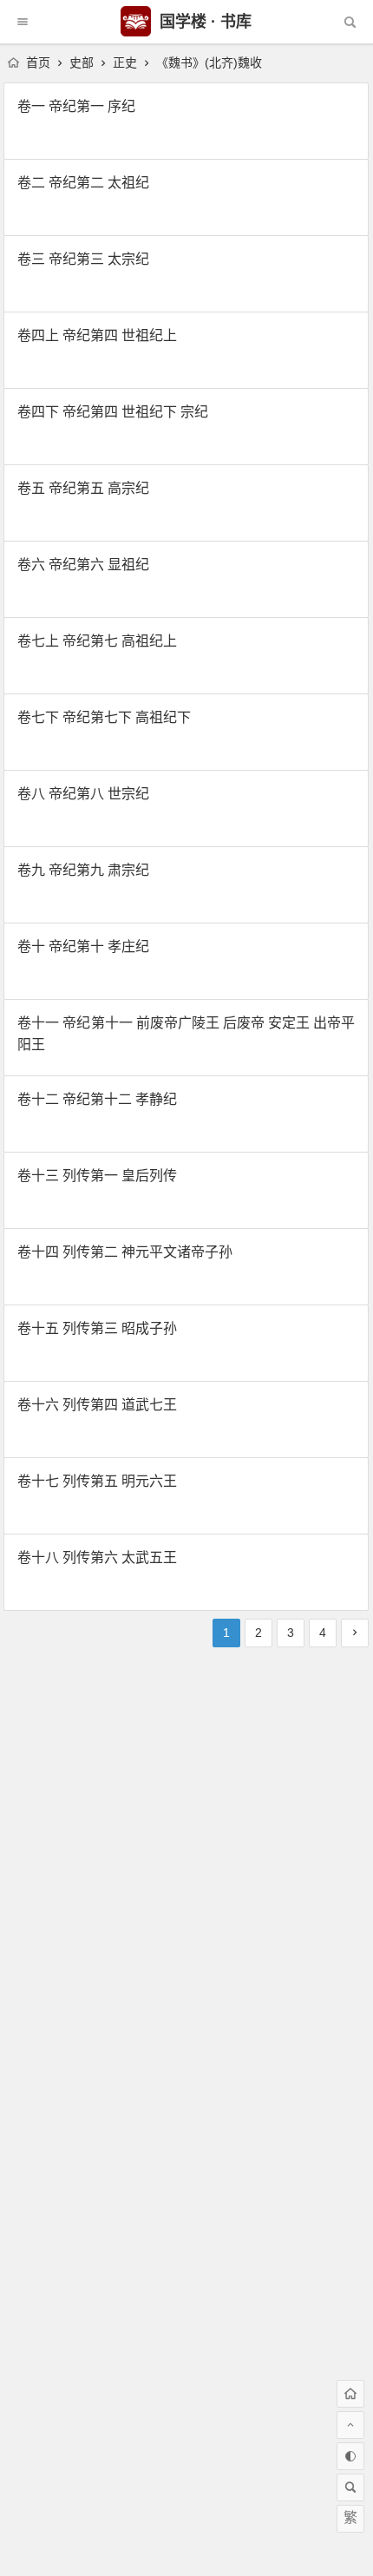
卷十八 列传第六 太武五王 (97, 1557)
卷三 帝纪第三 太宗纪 (83, 259)
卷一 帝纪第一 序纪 (76, 106)
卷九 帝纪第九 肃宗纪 (83, 870)
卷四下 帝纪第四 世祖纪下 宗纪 (113, 412)
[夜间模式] (350, 2456)
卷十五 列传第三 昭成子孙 (97, 1328)
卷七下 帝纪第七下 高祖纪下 (104, 717)
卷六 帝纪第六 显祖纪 (83, 565)
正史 (125, 62)
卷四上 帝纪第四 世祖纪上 (97, 335)
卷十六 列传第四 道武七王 (97, 1405)
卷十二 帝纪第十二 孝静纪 (97, 1099)
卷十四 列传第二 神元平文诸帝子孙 (125, 1252)
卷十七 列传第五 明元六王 (97, 1481)
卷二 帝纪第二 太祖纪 (83, 183)
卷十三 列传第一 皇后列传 (97, 1176)
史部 (82, 62)
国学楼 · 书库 (203, 22)
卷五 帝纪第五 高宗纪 (83, 488)
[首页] (350, 2394)
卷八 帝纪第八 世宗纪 (83, 794)
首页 (36, 62)
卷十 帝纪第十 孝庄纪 (83, 946)
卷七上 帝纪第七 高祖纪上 (97, 641)
